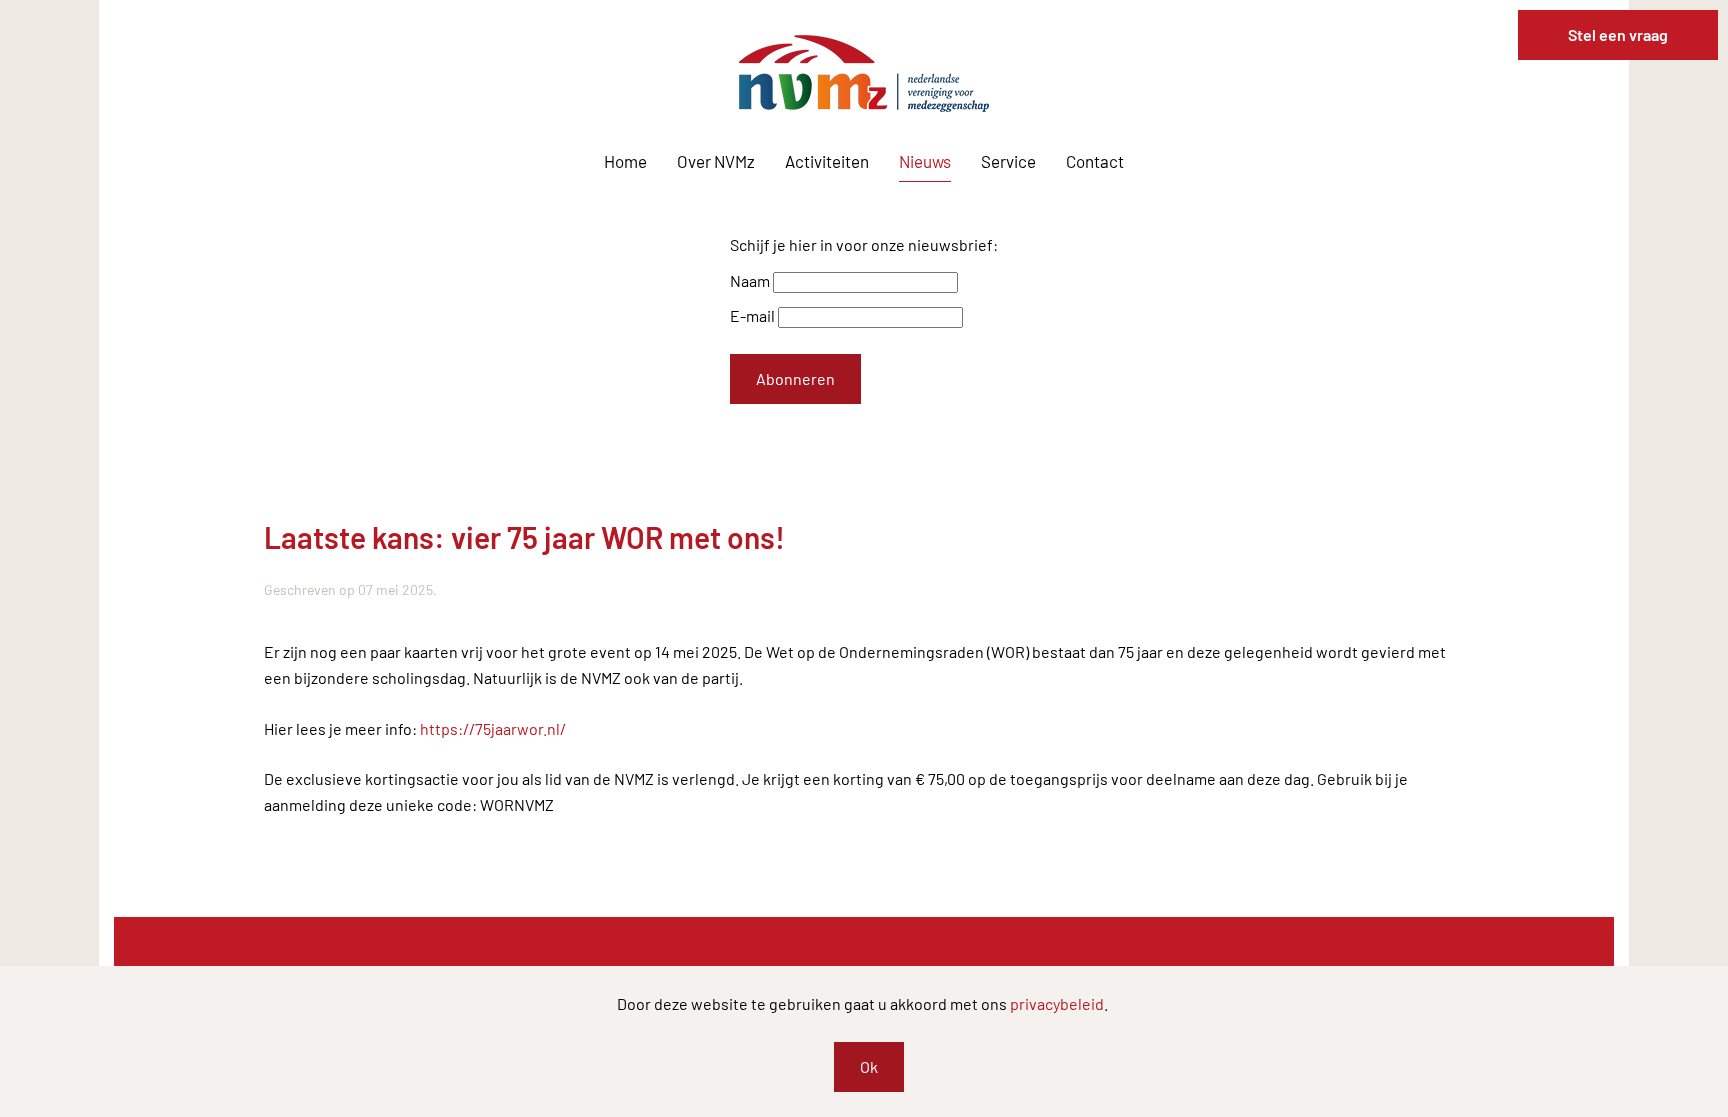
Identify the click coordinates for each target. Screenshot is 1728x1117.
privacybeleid (1057, 1003)
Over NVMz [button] (716, 161)
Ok (869, 1066)
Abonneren (795, 378)
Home (625, 161)
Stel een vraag (1618, 34)
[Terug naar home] (864, 73)
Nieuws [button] (925, 161)
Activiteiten (827, 161)
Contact (1095, 161)
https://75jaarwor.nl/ (493, 728)
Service (1008, 161)
